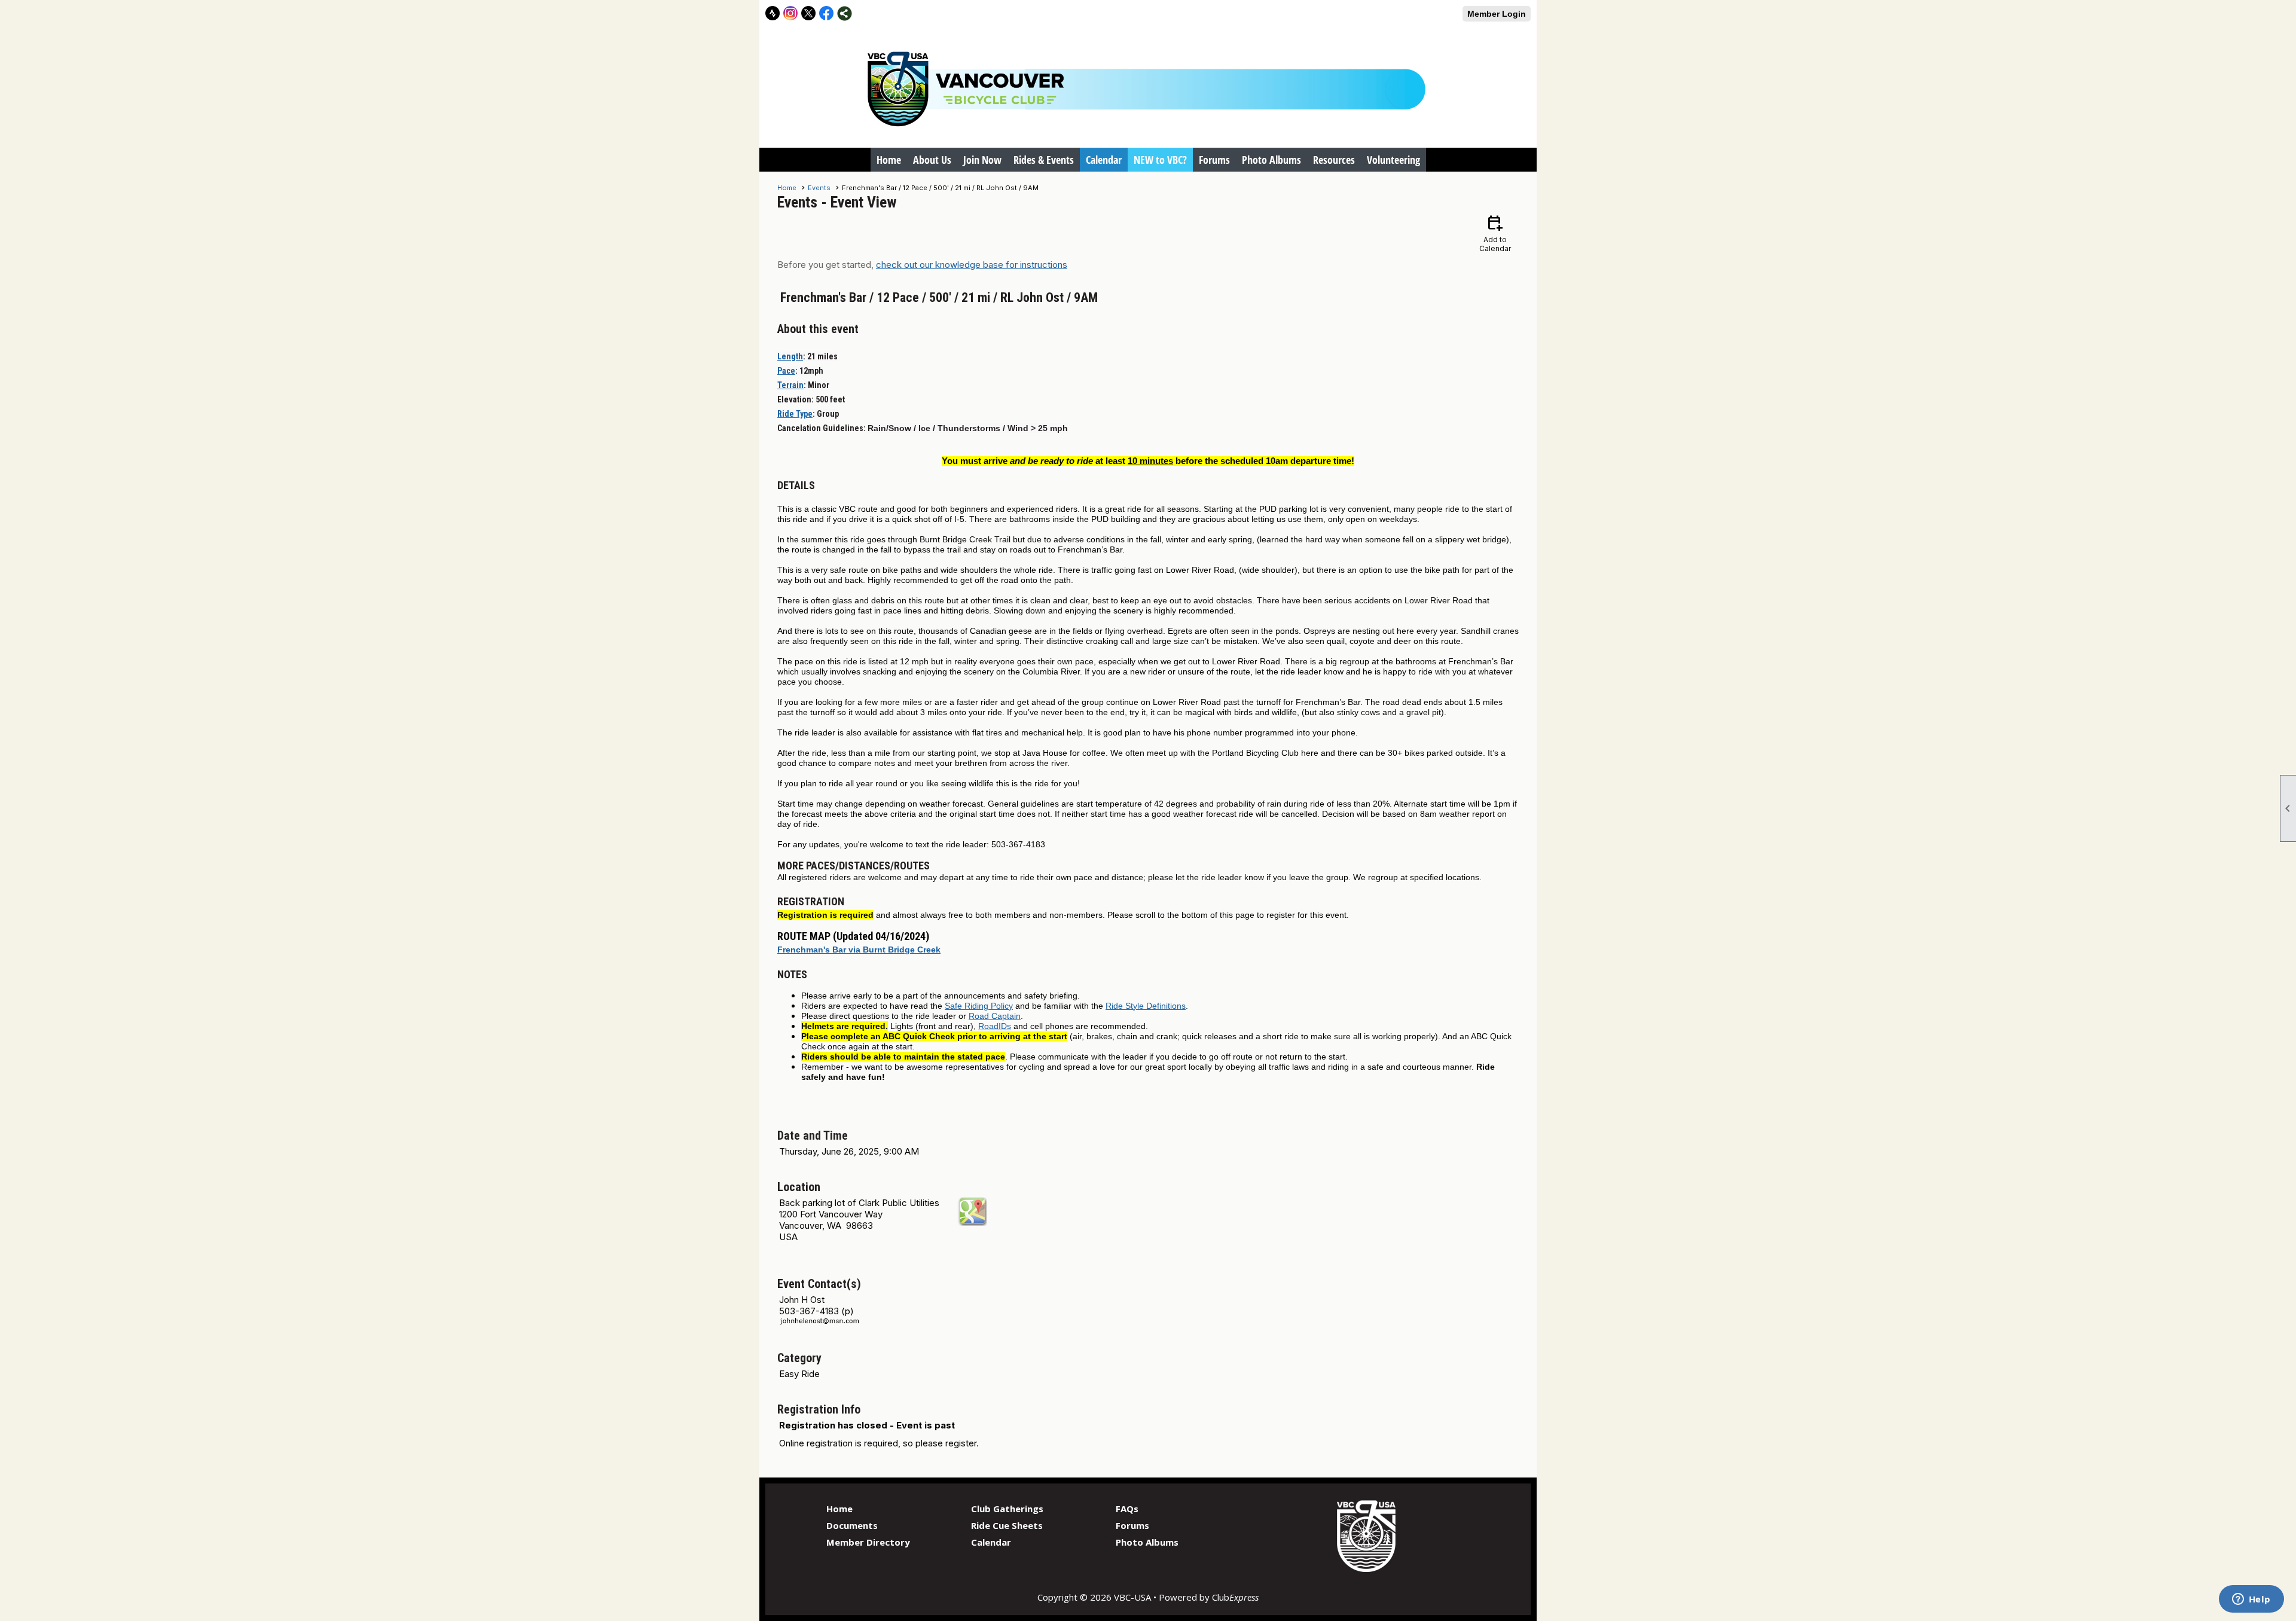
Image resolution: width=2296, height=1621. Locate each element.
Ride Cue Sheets (1007, 1525)
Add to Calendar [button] (1495, 233)
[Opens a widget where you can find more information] (2251, 1600)
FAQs (1127, 1509)
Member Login (1497, 14)
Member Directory (868, 1542)
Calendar (1104, 160)
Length (790, 356)
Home (889, 160)
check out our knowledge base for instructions (972, 265)
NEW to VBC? (1160, 160)
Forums (1214, 160)
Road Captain (995, 1016)
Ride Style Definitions (1146, 1006)
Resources (1334, 160)
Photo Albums (1271, 160)
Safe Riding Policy (979, 1006)
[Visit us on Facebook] (827, 13)
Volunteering (1393, 160)
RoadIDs (995, 1026)
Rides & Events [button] (1044, 160)
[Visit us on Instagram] (791, 13)
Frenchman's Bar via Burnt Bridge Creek (859, 950)
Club (1235, 1597)
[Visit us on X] (809, 13)
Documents (852, 1525)
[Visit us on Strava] (773, 13)
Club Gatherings (1007, 1509)
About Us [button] (932, 160)
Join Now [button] (982, 160)
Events (819, 188)
